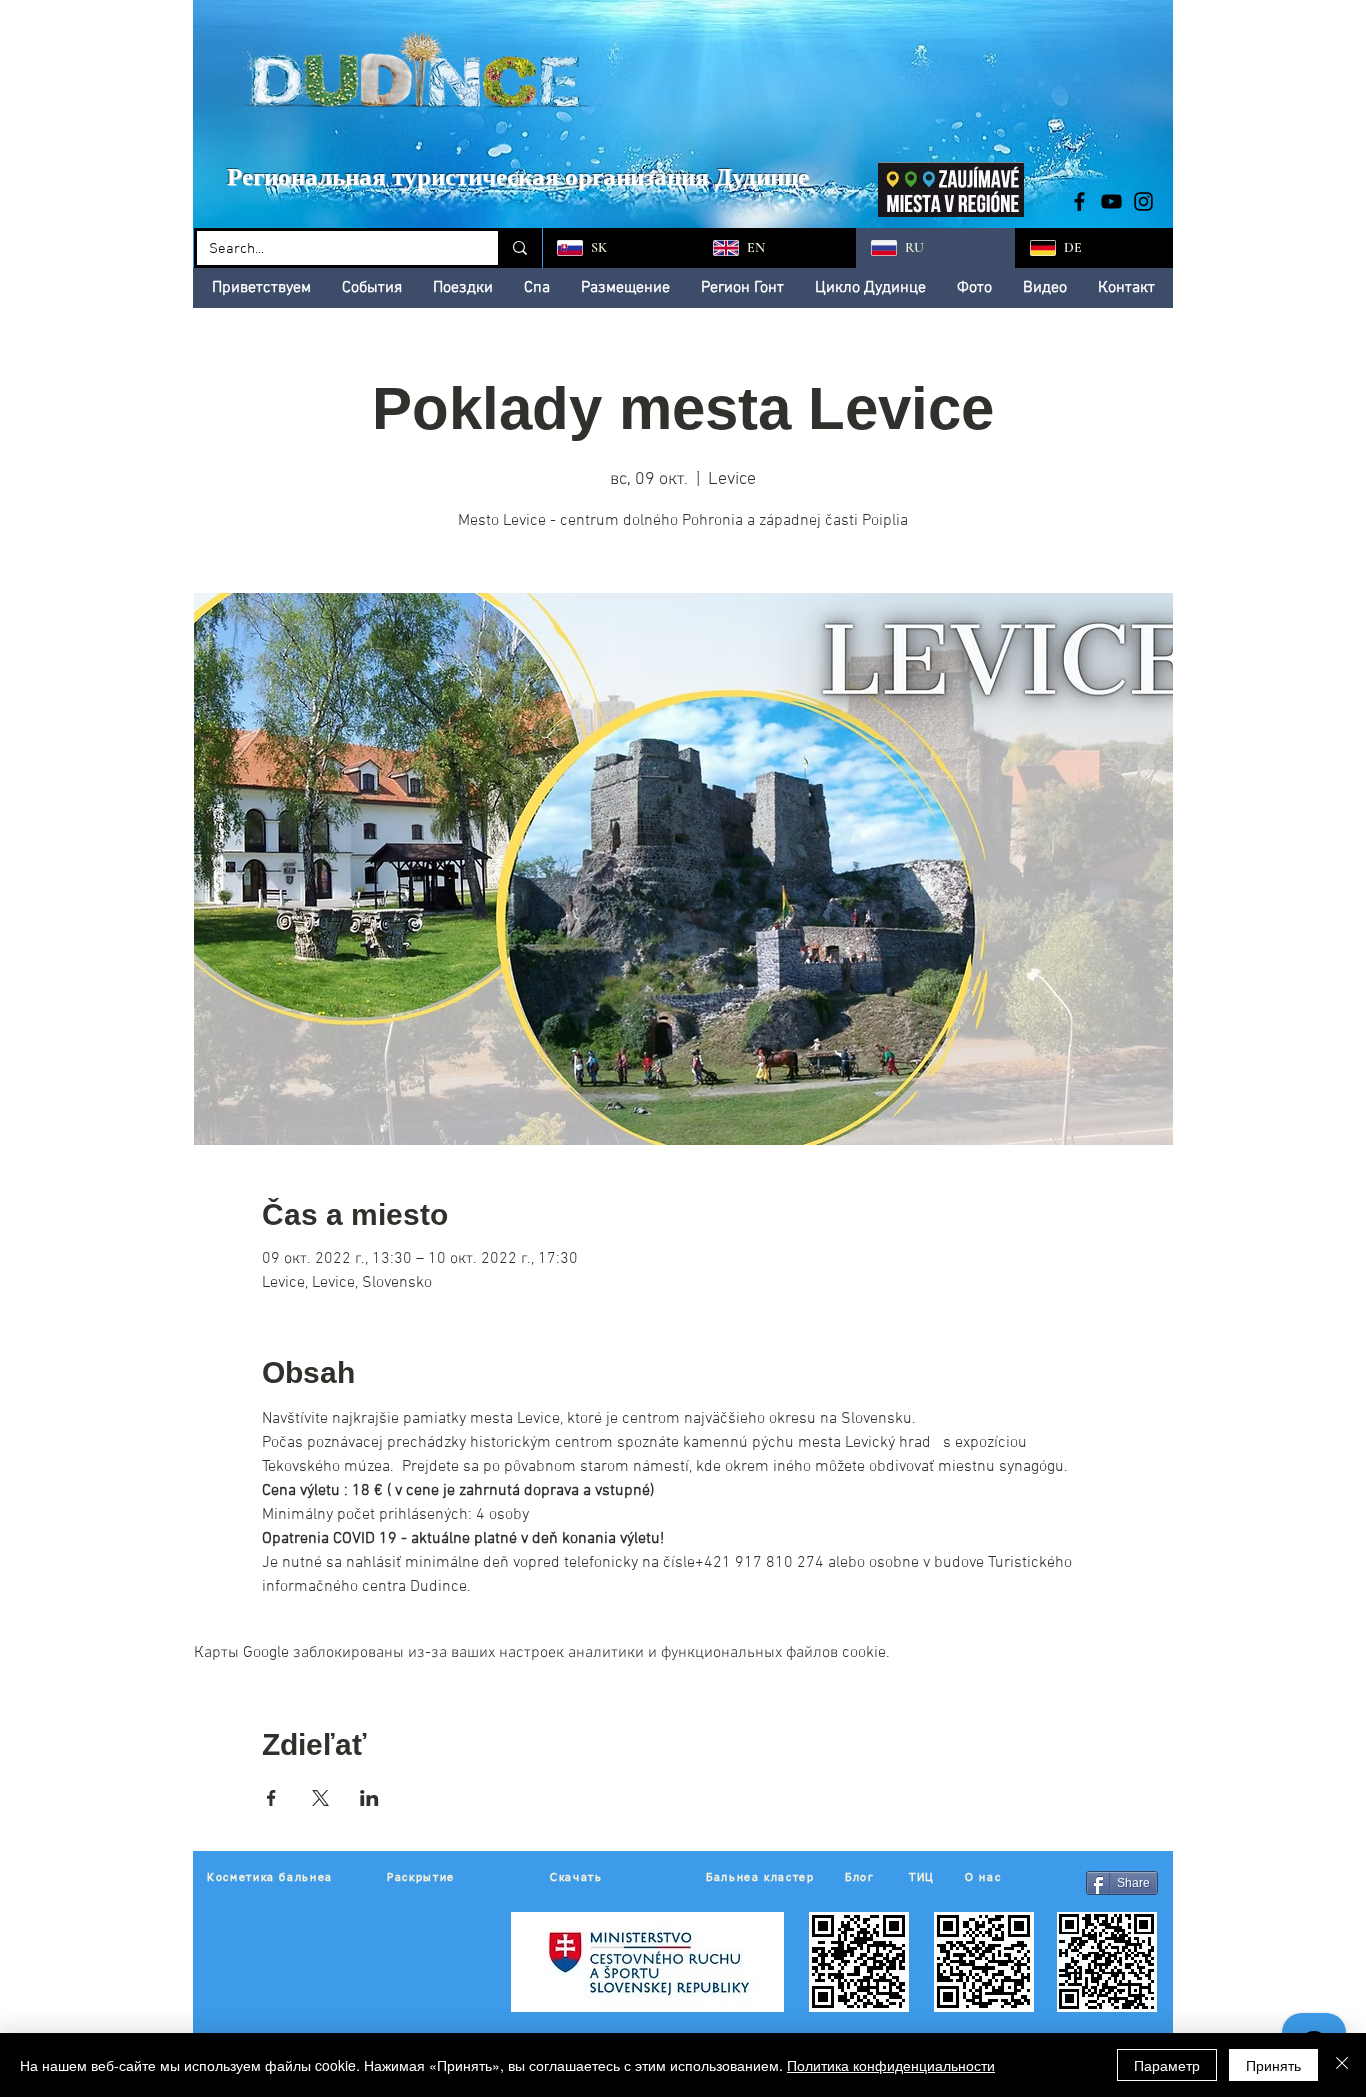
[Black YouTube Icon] (1111, 201)
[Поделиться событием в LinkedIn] (369, 1798)
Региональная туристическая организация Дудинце (518, 176)
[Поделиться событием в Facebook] (271, 1798)
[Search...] (518, 248)
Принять (1273, 2065)
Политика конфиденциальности (891, 2065)
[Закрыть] (1342, 2065)
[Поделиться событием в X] (320, 1798)
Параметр (1167, 2065)
